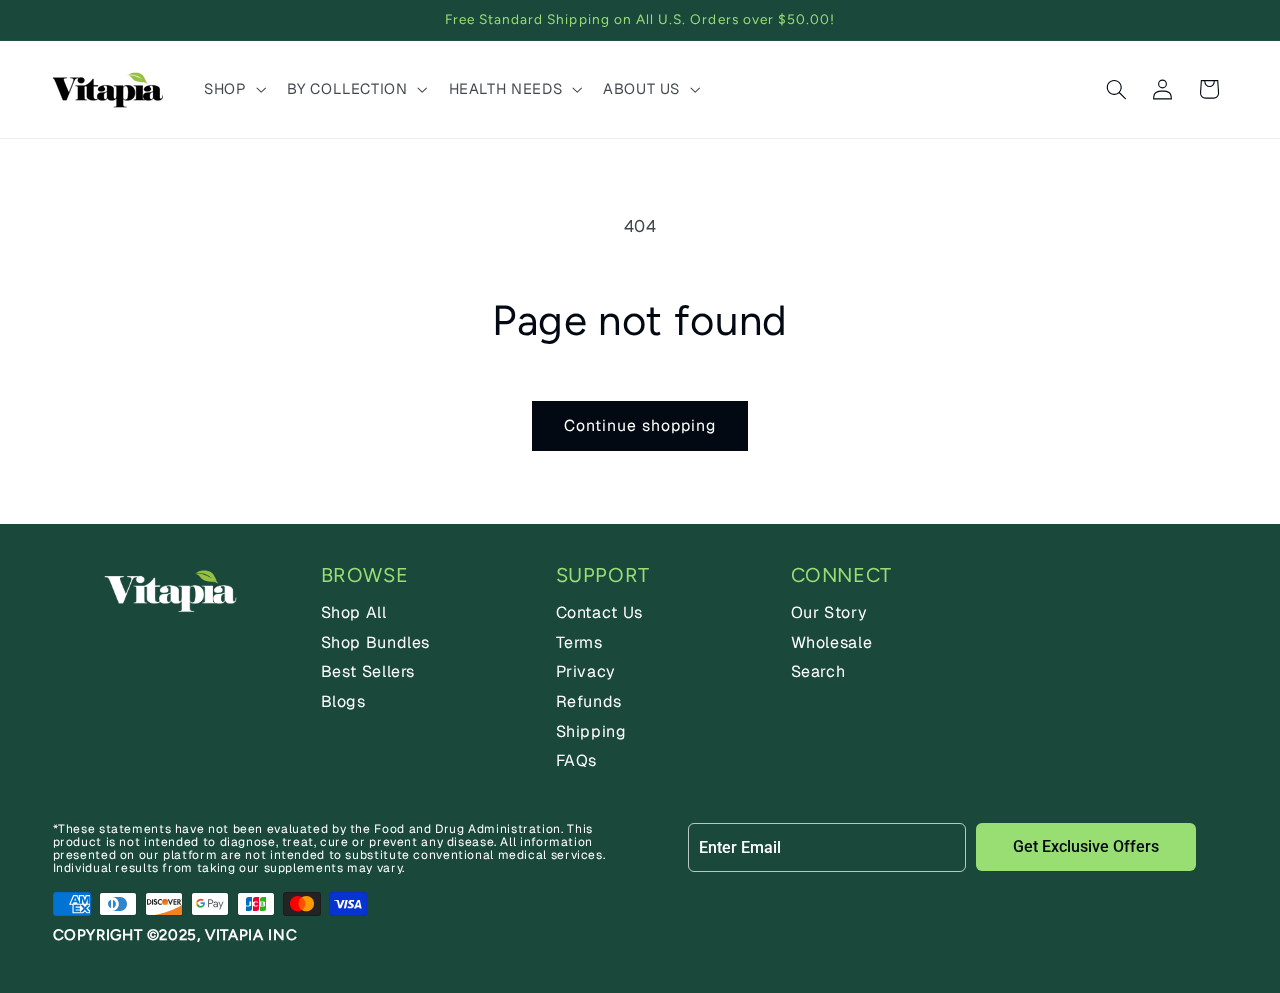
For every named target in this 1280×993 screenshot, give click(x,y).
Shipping (591, 731)
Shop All (354, 612)
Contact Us (599, 612)
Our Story (829, 612)
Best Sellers (368, 671)
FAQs (577, 760)
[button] (232, 89)
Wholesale (832, 642)
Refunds (589, 701)
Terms (579, 642)
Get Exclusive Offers (1086, 846)
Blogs (343, 701)
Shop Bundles (376, 642)
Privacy (586, 671)
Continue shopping (640, 425)
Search (818, 671)
